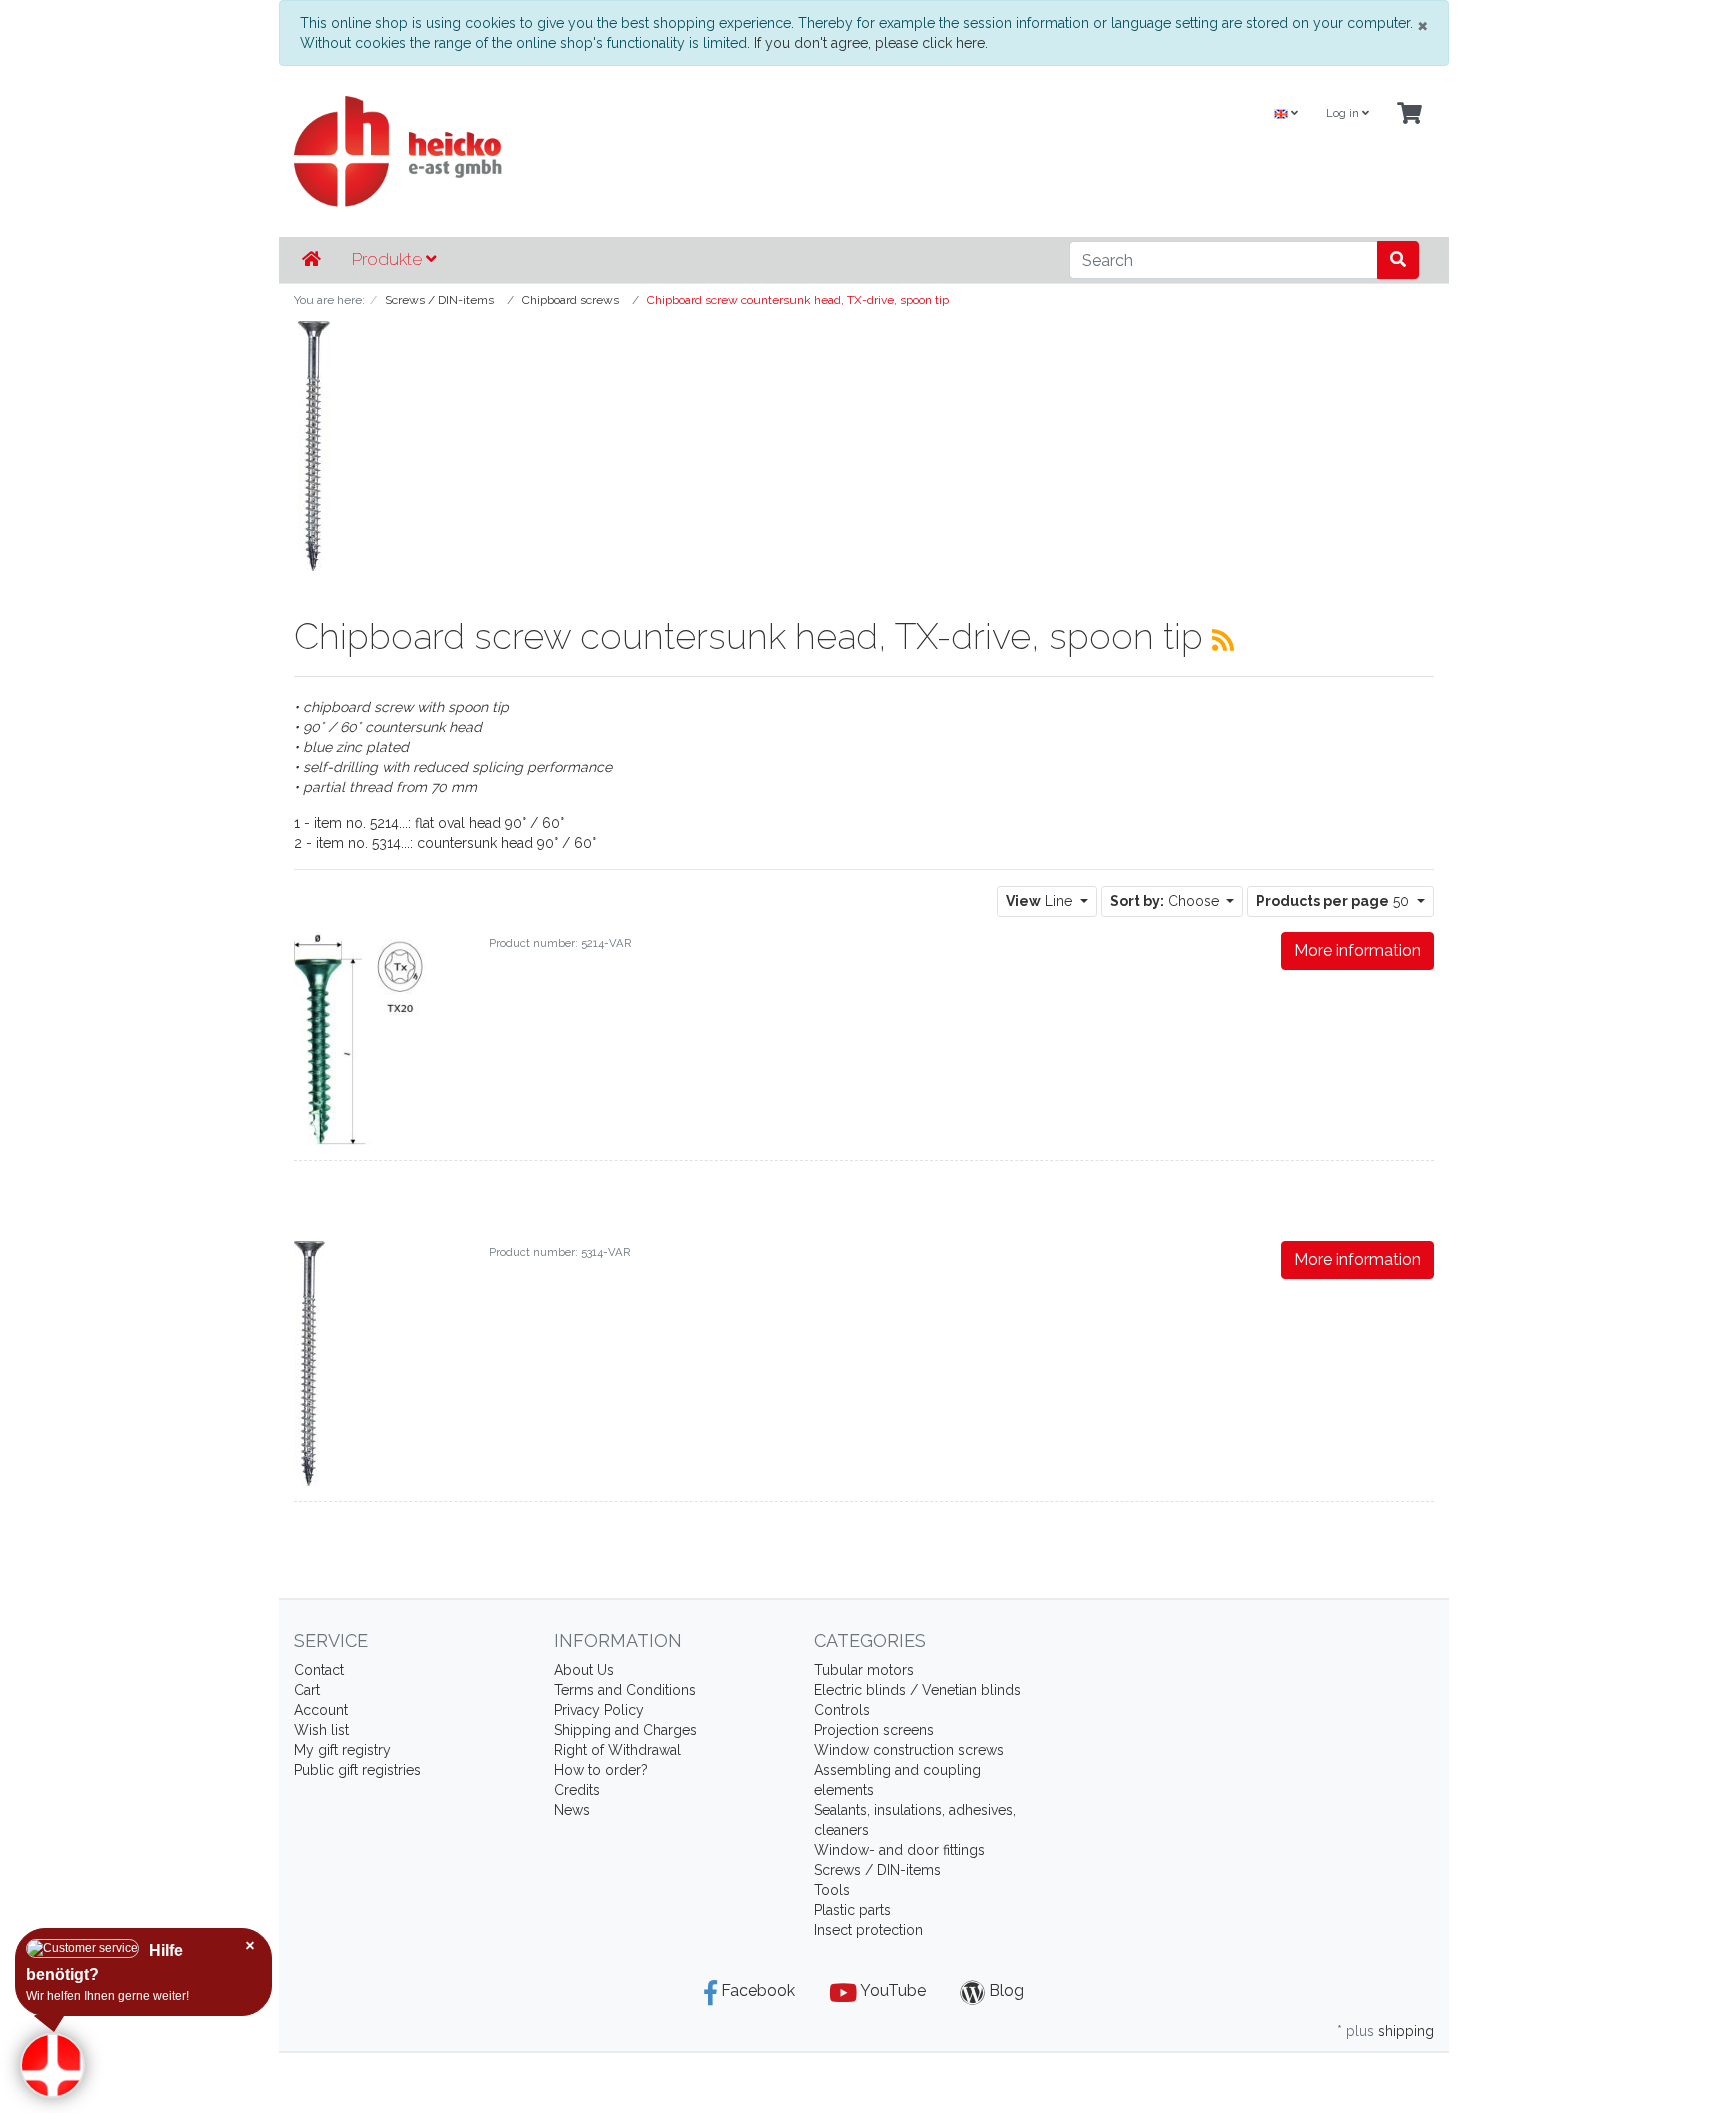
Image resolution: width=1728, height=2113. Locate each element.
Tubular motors (864, 1670)
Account (321, 1710)
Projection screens (874, 1730)
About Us (584, 1670)
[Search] (1398, 260)
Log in (1344, 113)
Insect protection (868, 1930)
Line (1041, 901)
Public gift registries (357, 1770)
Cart (307, 1690)
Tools (832, 1890)
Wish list (321, 1730)
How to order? (601, 1770)
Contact (319, 1670)
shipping (1406, 2031)
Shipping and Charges (625, 1730)
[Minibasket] (1409, 114)
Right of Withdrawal (617, 1750)
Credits (577, 1790)
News (572, 1810)
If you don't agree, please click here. (871, 43)
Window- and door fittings (899, 1850)
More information (1357, 950)
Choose (1166, 901)
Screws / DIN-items (877, 1870)
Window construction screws (909, 1750)
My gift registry (342, 1750)
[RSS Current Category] (1223, 640)
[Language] (1286, 114)
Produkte (389, 259)
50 (1334, 901)
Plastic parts (852, 1910)
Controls (842, 1710)
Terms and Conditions (625, 1690)
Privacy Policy (599, 1710)
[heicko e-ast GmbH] (669, 151)
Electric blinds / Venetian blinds (917, 1690)
